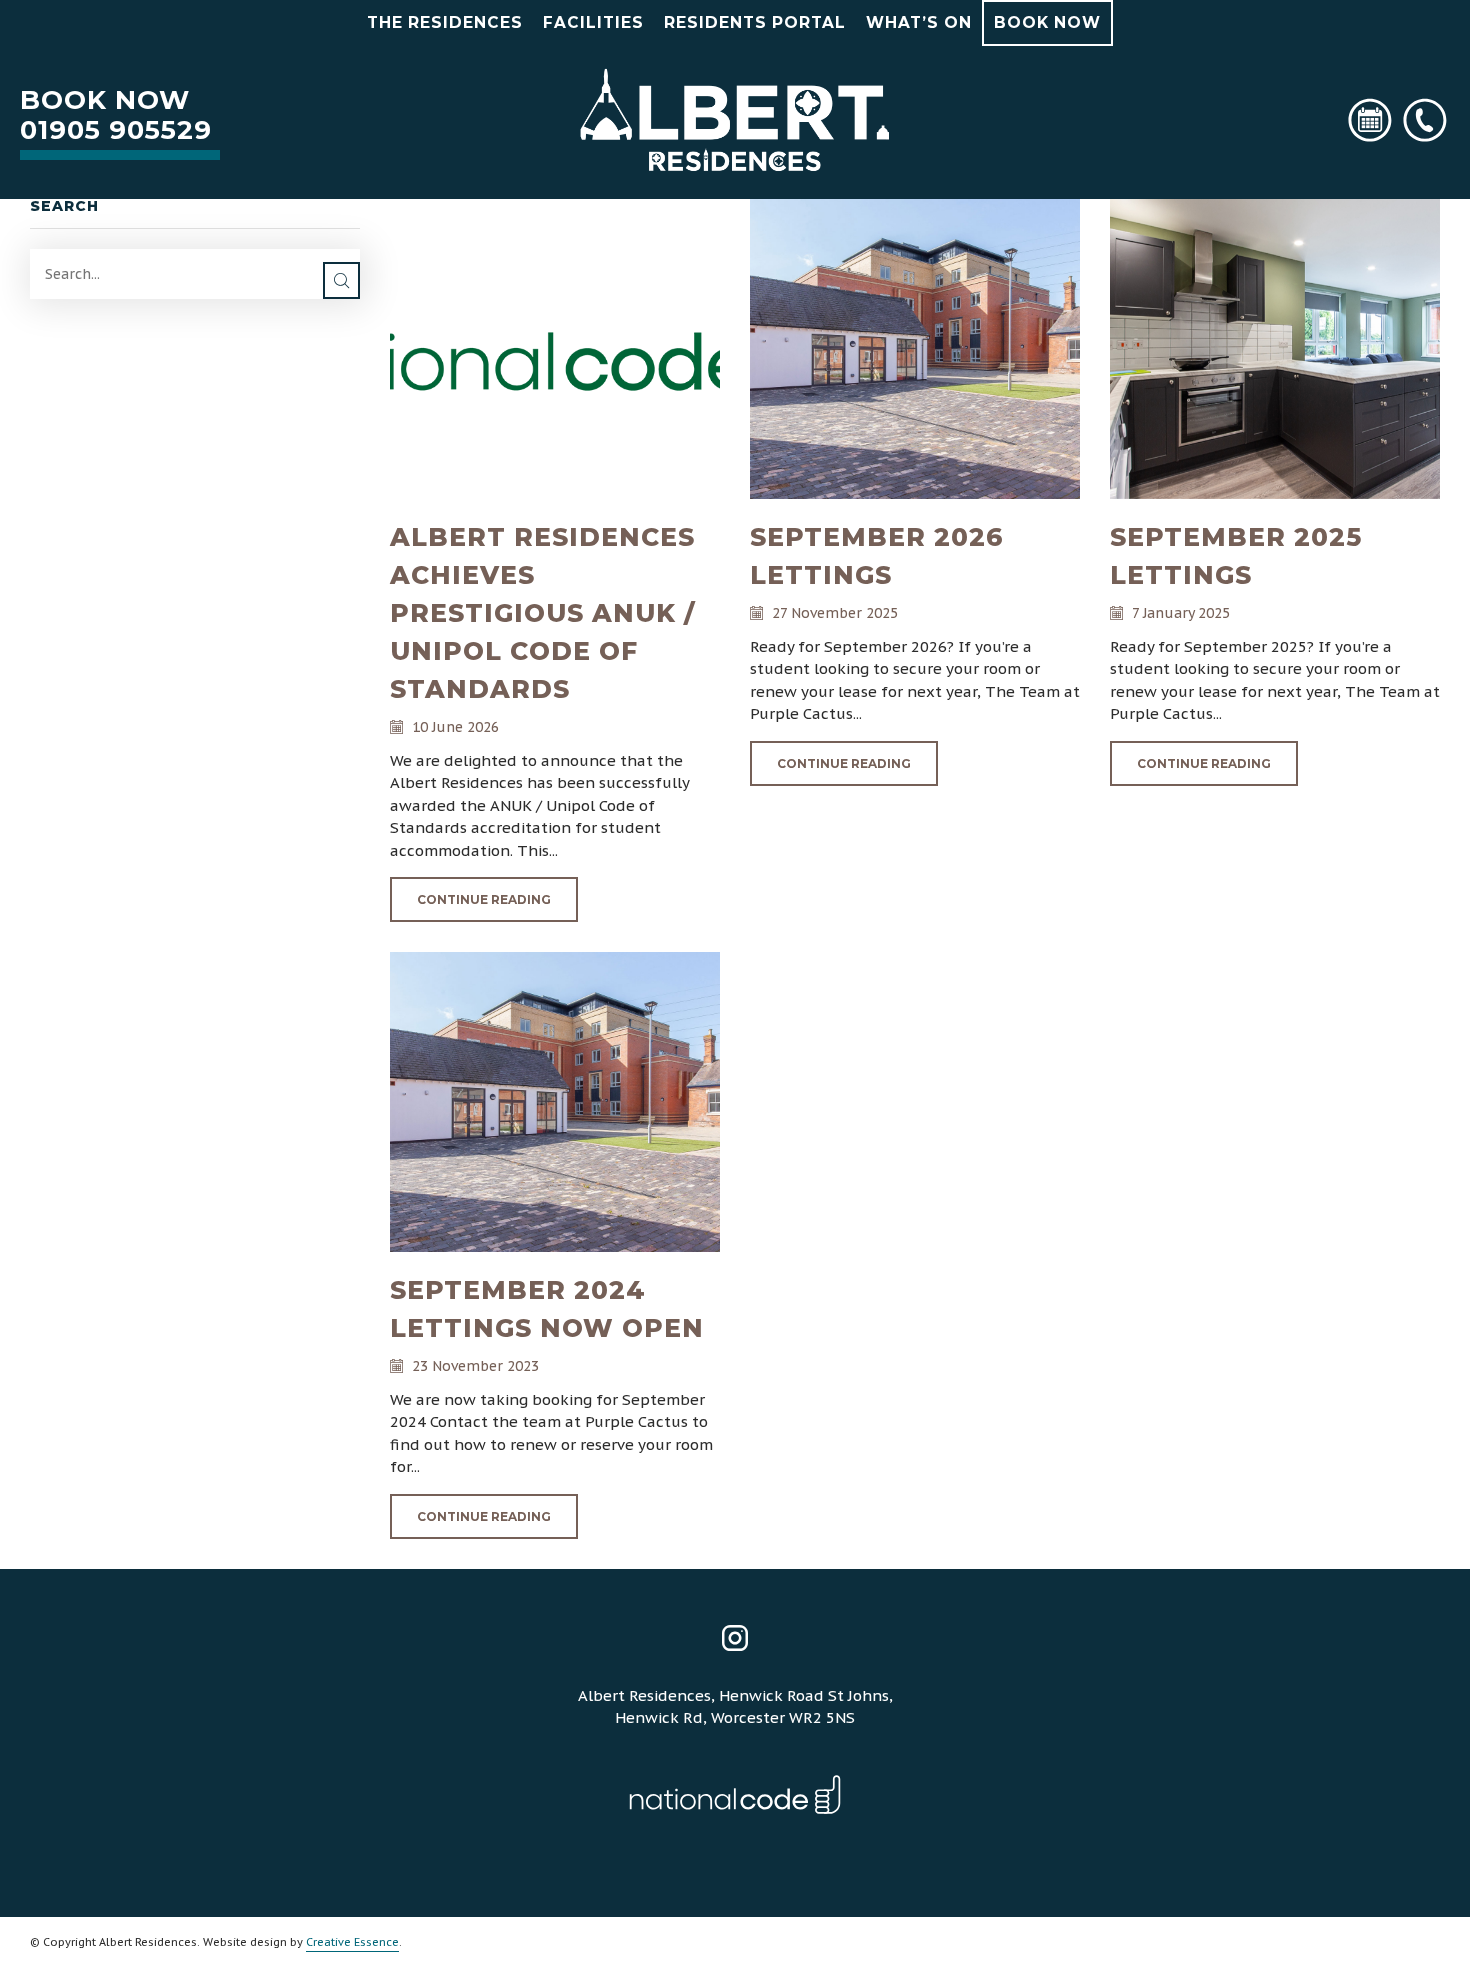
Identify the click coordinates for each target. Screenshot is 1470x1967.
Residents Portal (755, 22)
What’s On (919, 22)
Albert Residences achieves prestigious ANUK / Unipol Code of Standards (542, 613)
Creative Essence (352, 1942)
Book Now (1047, 22)
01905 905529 (116, 130)
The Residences (445, 22)
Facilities (593, 22)
